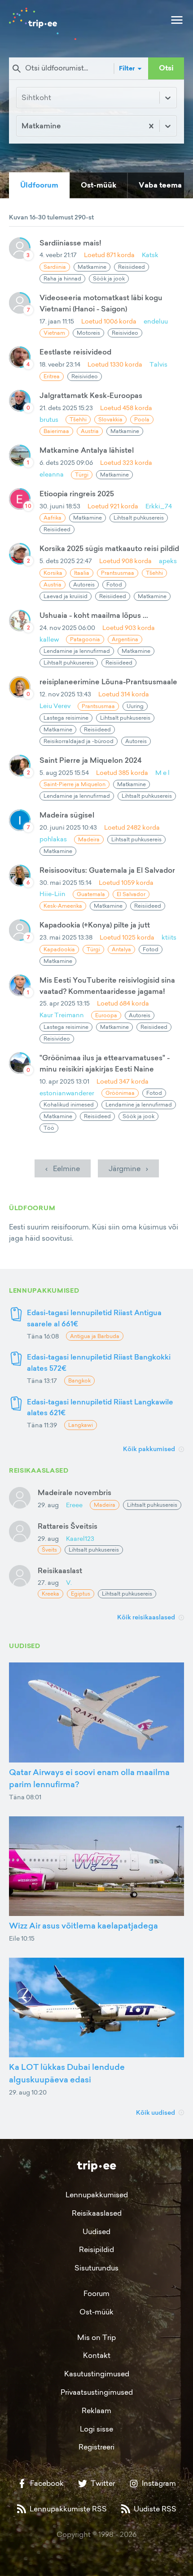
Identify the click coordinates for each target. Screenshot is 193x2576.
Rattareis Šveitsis (68, 1526)
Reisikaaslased (97, 2213)
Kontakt (97, 2355)
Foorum (96, 2293)
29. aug (48, 1505)
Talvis (158, 364)
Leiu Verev (55, 706)
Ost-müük (96, 2312)
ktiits (169, 937)
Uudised (96, 2231)
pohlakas (53, 839)
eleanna (52, 474)
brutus (49, 419)
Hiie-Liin (53, 894)
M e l (162, 772)
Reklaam (96, 2410)
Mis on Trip (96, 2337)
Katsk (150, 255)
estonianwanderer (67, 1093)
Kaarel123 (80, 1538)
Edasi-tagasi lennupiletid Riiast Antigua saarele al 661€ (94, 1318)
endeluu (156, 321)
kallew (49, 639)
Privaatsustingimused (97, 2392)
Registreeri (96, 2447)
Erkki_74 (159, 506)
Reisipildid (96, 2249)
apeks (168, 561)
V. (69, 1582)
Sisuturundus (96, 2268)
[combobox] (22, 126)
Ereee (74, 1505)
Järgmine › (128, 1168)
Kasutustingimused (97, 2374)
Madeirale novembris (75, 1492)
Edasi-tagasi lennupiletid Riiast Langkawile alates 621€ (100, 1407)
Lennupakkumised (97, 2195)
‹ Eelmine (63, 1168)
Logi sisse (96, 2429)
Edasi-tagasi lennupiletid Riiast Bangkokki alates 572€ (99, 1362)
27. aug (48, 1582)
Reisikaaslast (60, 1570)
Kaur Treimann (62, 1015)
